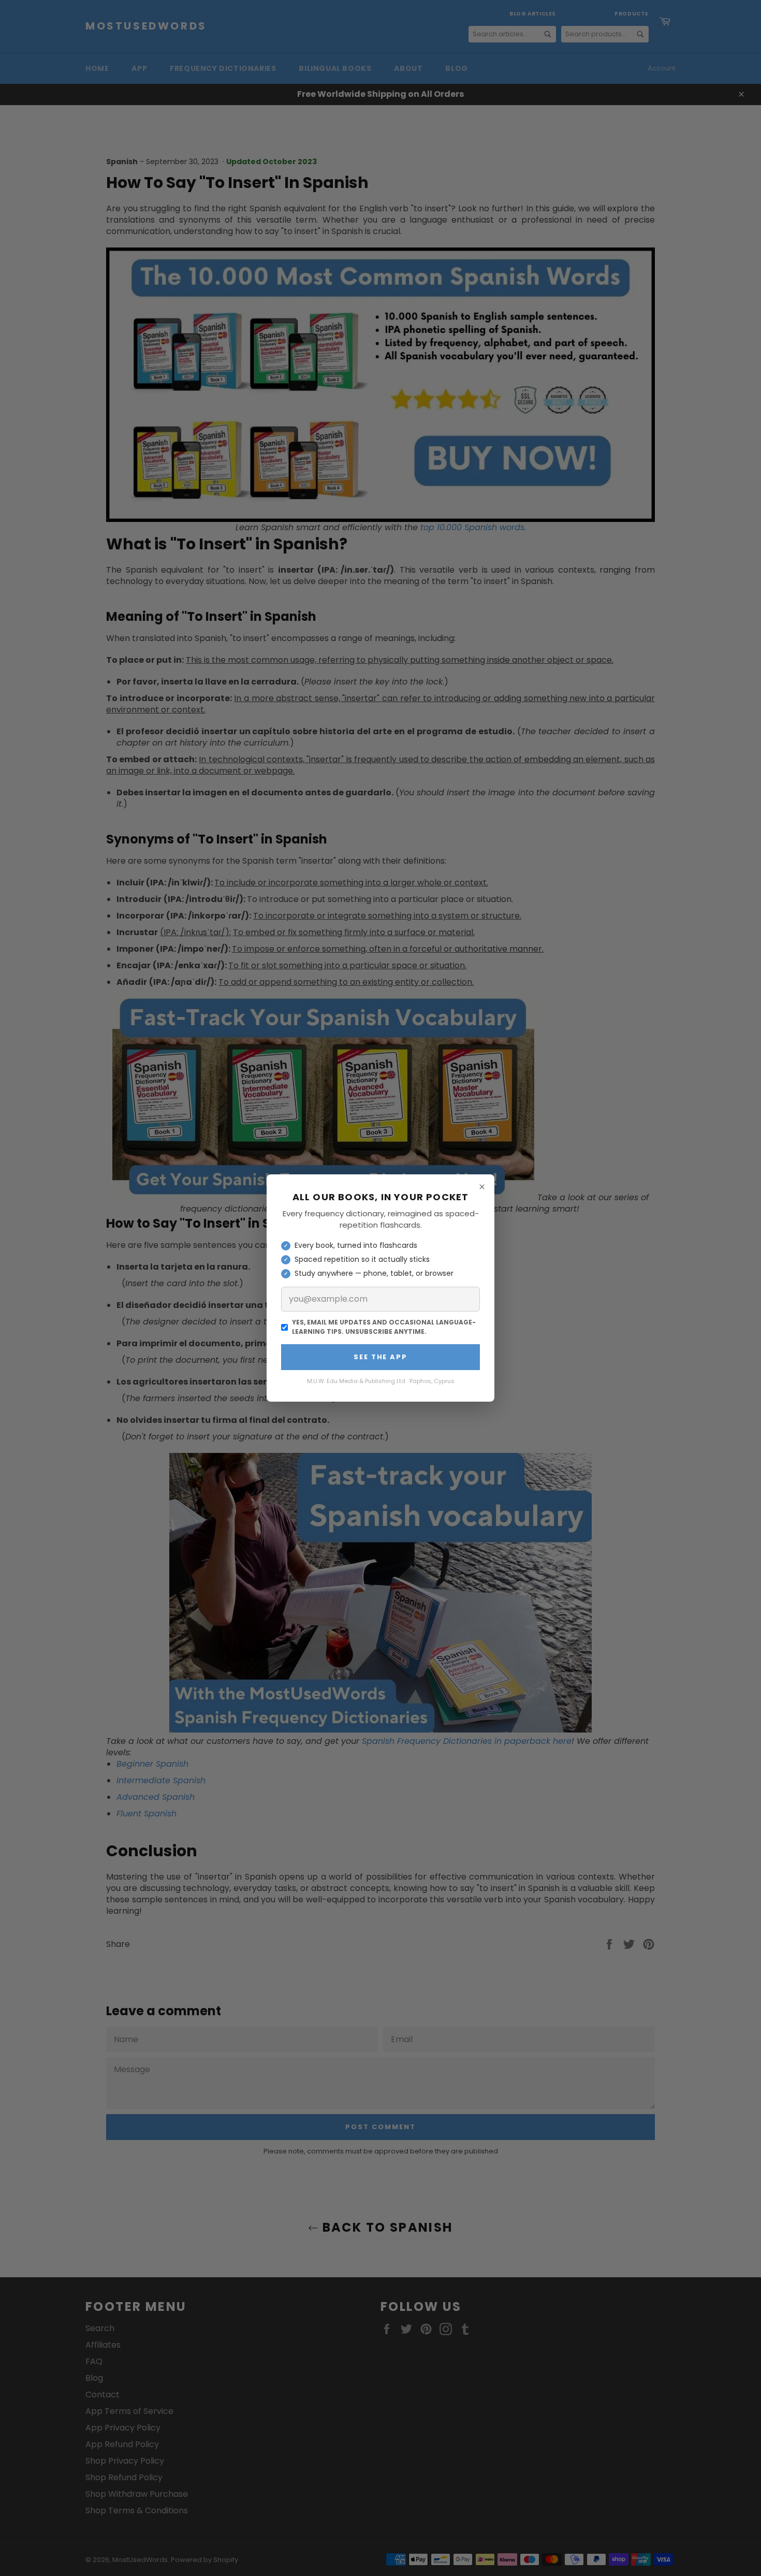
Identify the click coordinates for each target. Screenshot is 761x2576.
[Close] (482, 1187)
